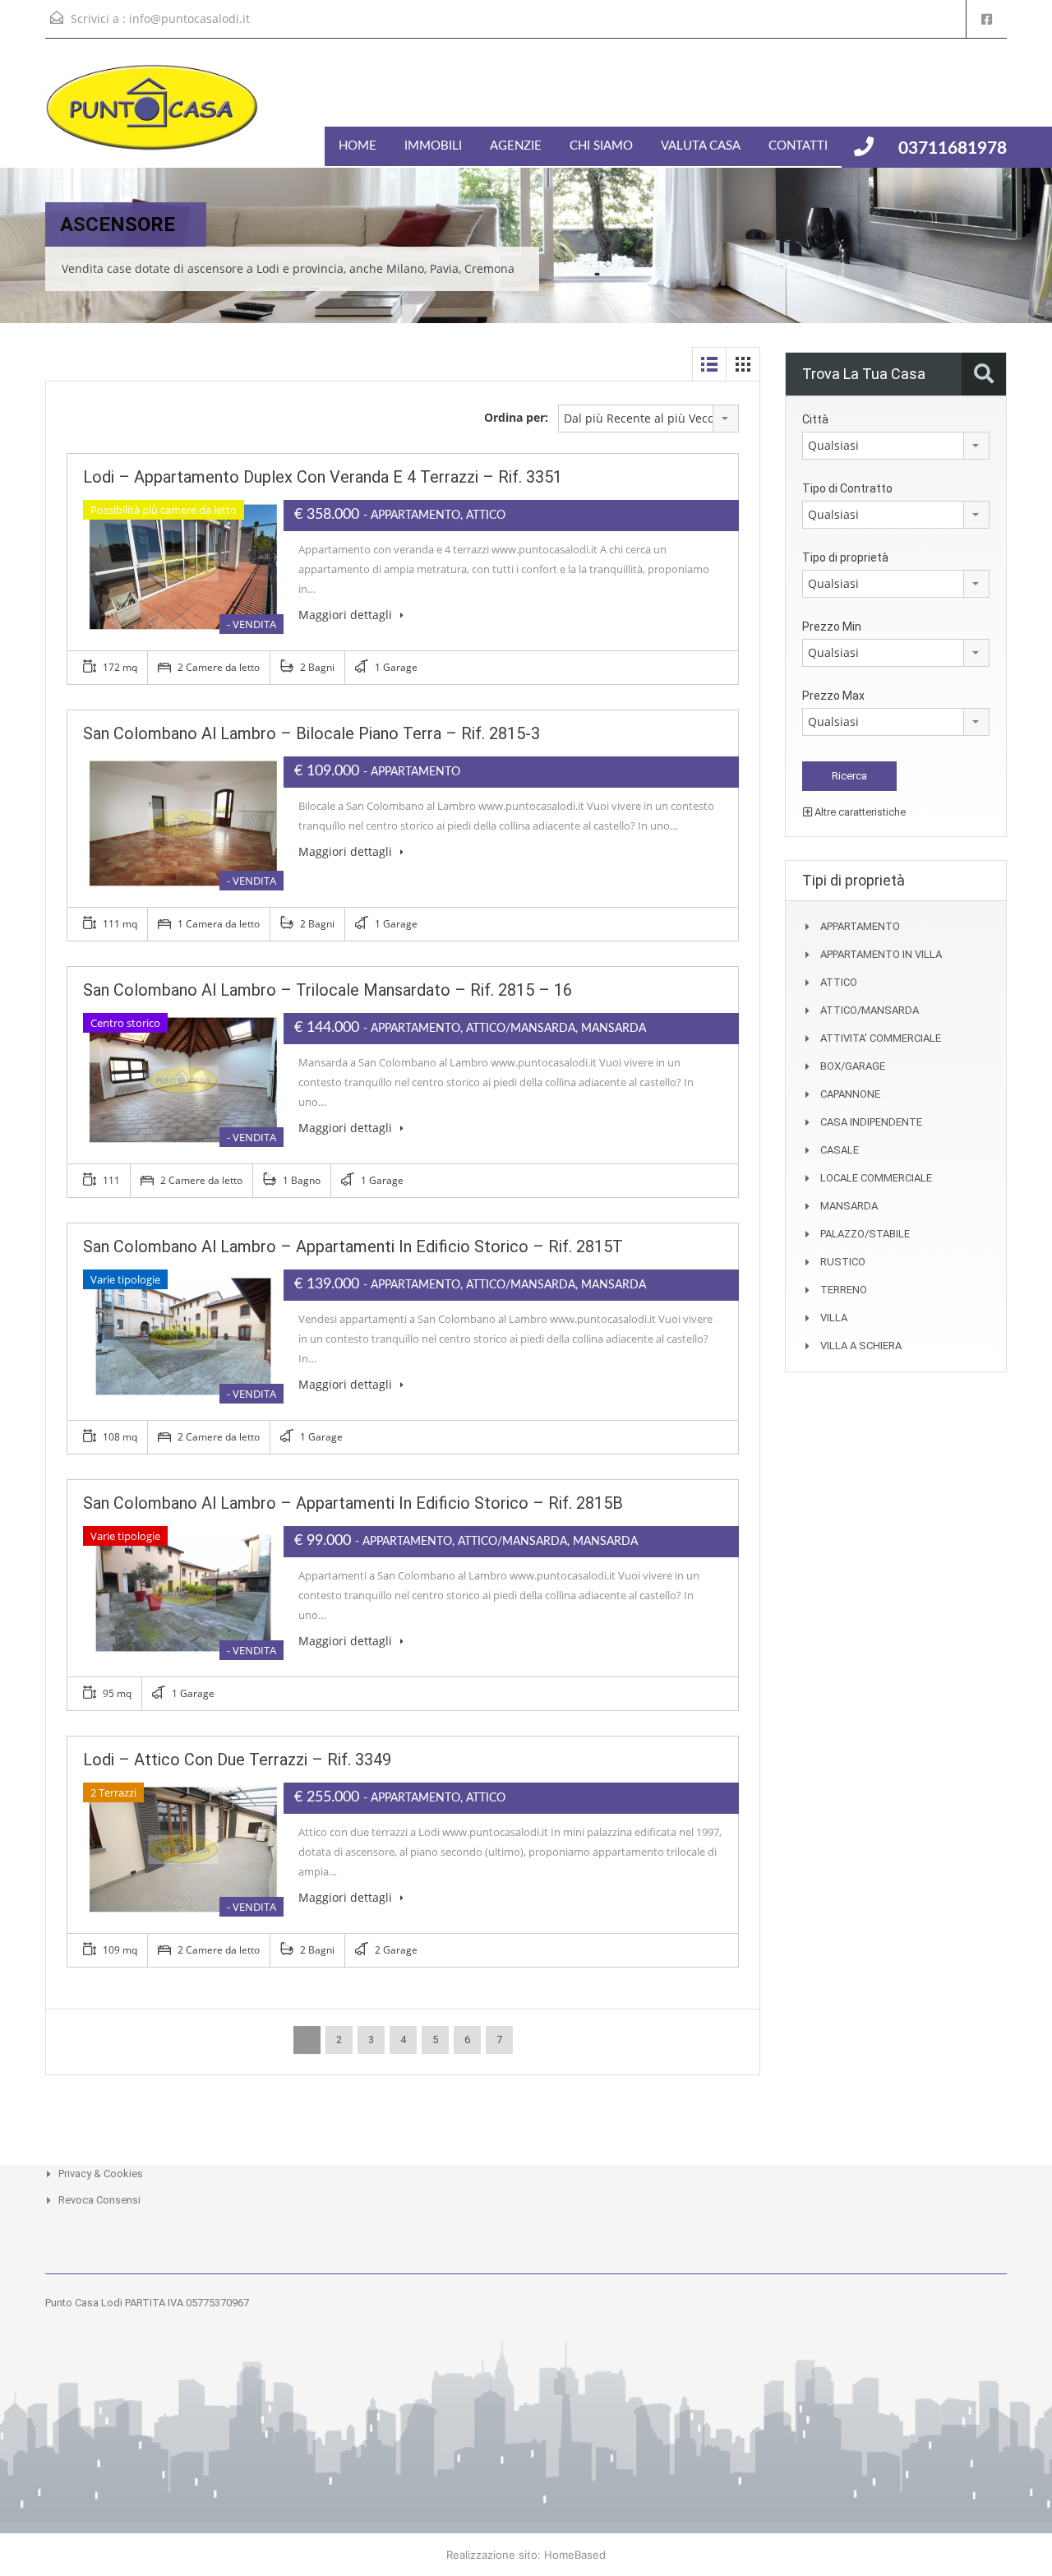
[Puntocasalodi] (152, 116)
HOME (358, 146)
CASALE (840, 1150)
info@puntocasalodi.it (189, 18)
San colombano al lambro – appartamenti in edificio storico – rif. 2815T (353, 1246)
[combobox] (648, 419)
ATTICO (839, 982)
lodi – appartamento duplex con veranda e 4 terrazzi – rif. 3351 (323, 477)
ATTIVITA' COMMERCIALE (881, 1038)
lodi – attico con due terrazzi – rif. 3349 (237, 1760)
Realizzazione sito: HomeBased (526, 2555)
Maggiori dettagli (347, 615)
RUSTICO (843, 1262)
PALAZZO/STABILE (865, 1234)
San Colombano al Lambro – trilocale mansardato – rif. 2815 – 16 (328, 990)
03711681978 (953, 148)
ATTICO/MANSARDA (870, 1010)
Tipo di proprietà (845, 557)
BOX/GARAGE (853, 1066)
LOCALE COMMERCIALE (876, 1178)
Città (815, 419)
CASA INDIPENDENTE (871, 1122)
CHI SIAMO (601, 146)
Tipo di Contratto (847, 488)
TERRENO (844, 1290)
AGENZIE (516, 146)
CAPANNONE (850, 1094)
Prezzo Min (832, 627)
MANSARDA (849, 1206)
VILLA (834, 1318)
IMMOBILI (433, 146)
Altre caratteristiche (859, 812)
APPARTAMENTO (860, 926)
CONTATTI (798, 146)
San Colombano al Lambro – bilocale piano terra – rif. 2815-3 (311, 733)
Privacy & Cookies (101, 2174)
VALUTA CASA (701, 146)
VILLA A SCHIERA (861, 1346)
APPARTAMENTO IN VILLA (881, 954)
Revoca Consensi (99, 2200)
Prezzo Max (833, 696)
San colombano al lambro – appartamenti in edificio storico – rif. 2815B (353, 1503)
